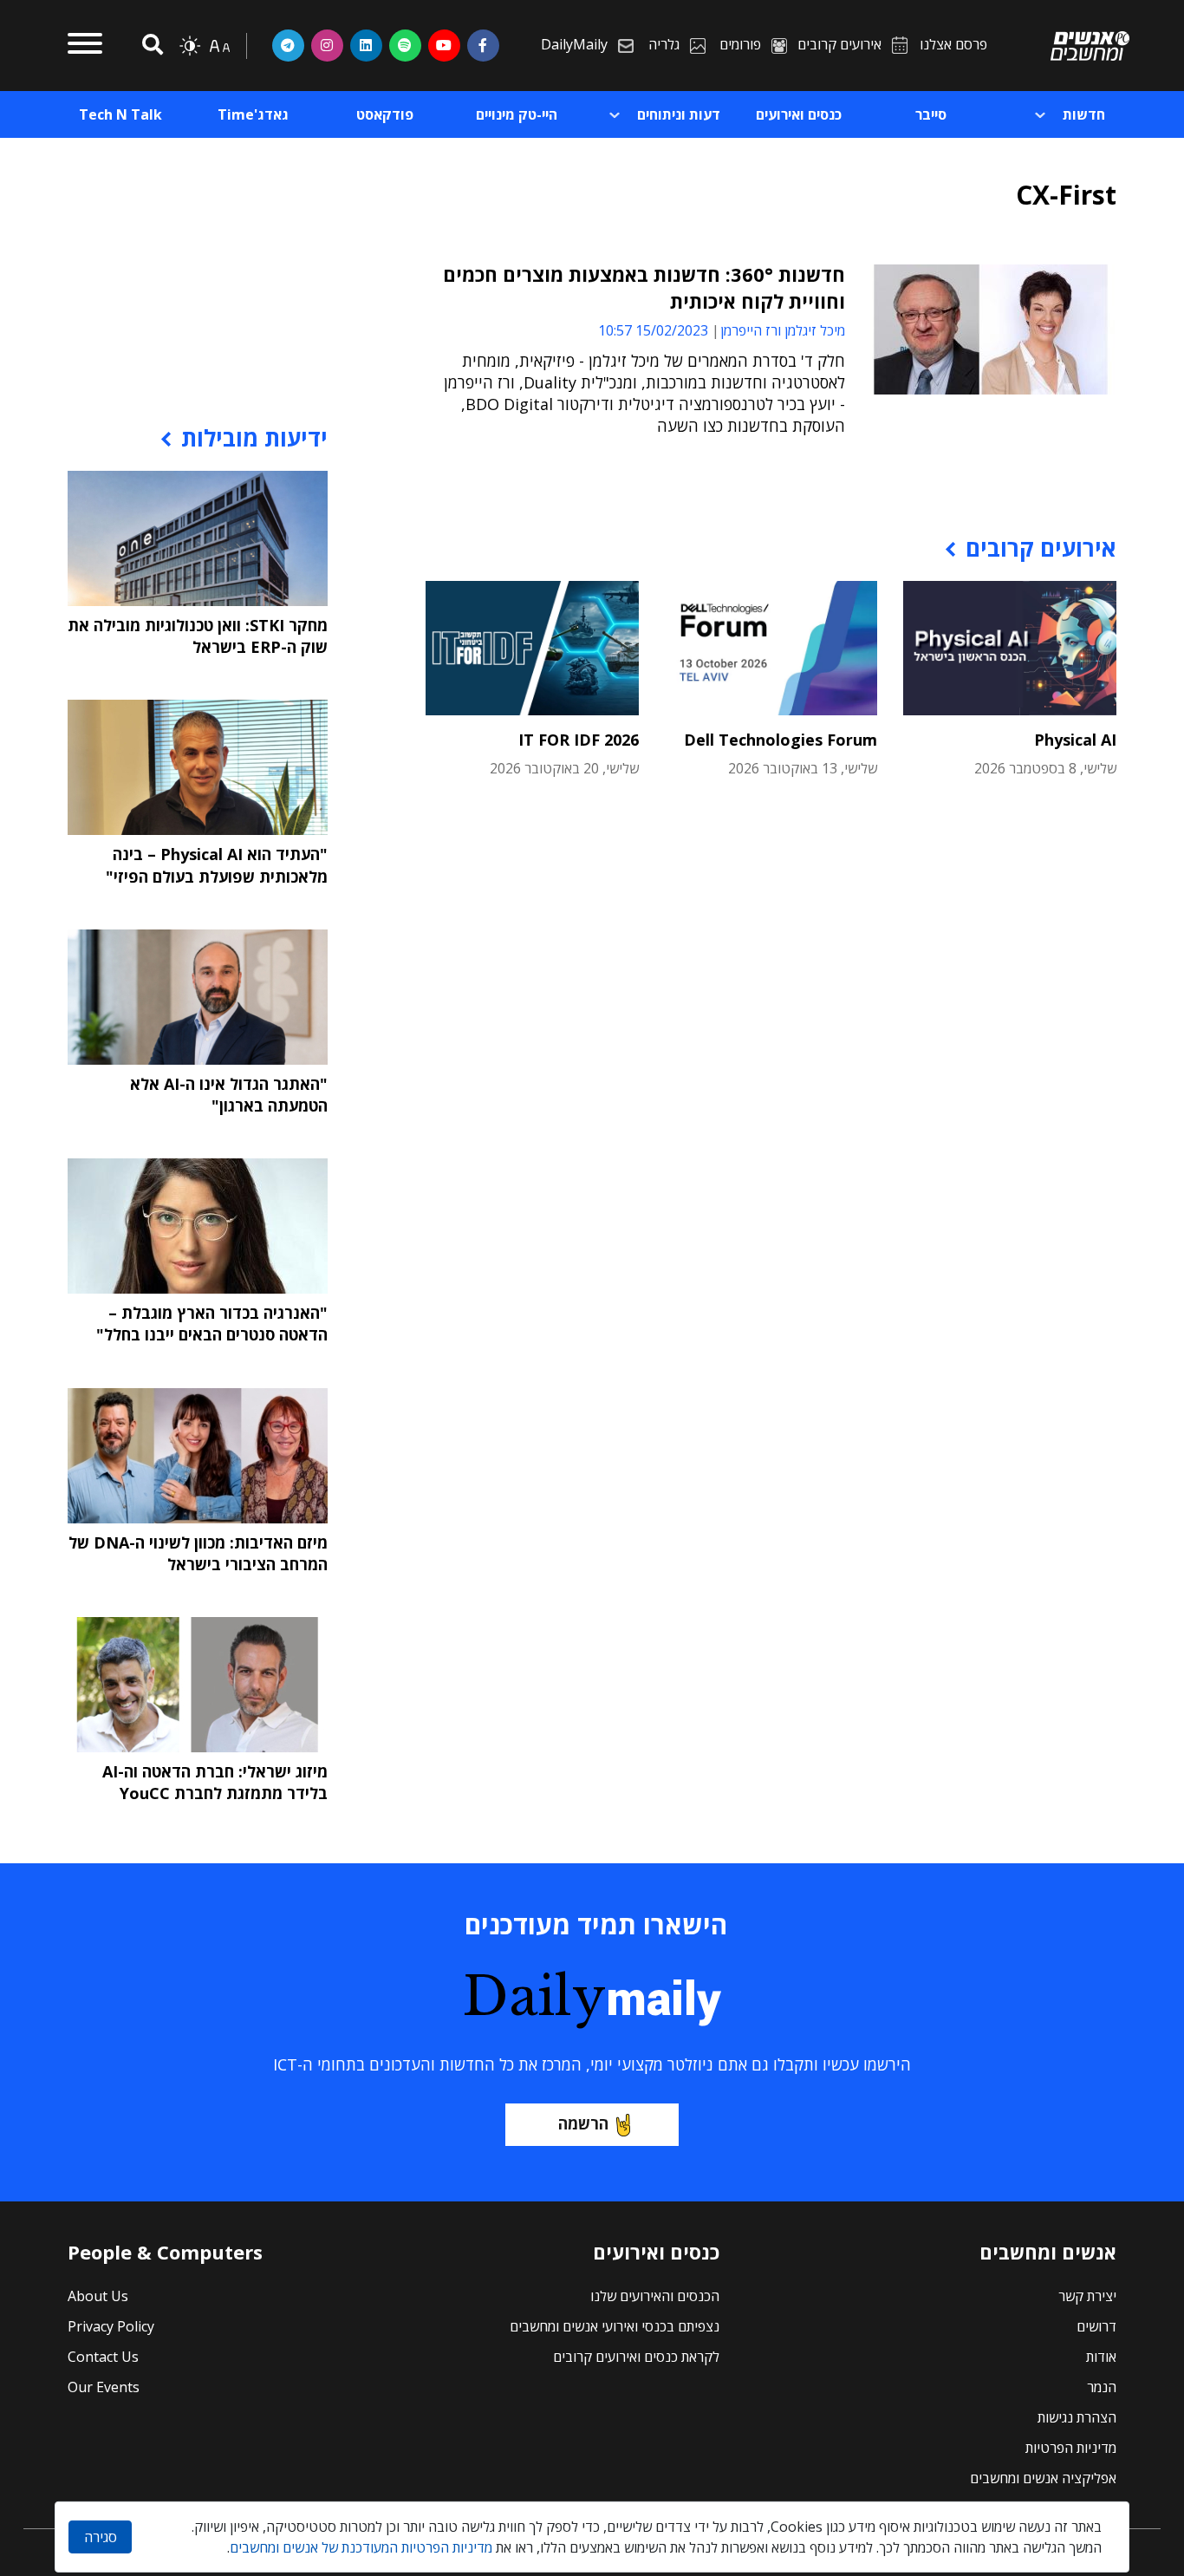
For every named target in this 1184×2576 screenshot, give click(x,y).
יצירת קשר (1087, 2296)
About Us (98, 2296)
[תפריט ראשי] (85, 46)
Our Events (104, 2387)
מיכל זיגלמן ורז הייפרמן (783, 330)
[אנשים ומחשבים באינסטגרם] (327, 45)
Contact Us (103, 2357)
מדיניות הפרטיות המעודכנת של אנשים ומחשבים (361, 2547)
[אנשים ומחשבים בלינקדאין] (366, 45)
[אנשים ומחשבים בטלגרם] (288, 45)
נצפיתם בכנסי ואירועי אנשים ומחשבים (615, 2326)
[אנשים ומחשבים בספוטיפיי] (405, 45)
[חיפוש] (150, 46)
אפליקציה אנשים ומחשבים (1043, 2478)
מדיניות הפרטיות (1071, 2448)
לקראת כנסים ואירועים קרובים (636, 2357)
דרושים (1096, 2326)
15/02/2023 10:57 (653, 330)
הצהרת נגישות (1077, 2417)
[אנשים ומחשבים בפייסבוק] (483, 45)
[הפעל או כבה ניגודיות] (190, 46)
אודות (1101, 2357)
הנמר (1102, 2387)
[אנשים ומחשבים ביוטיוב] (444, 45)
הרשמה (583, 2123)
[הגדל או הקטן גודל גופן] (219, 46)
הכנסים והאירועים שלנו (655, 2296)
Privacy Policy (111, 2326)
